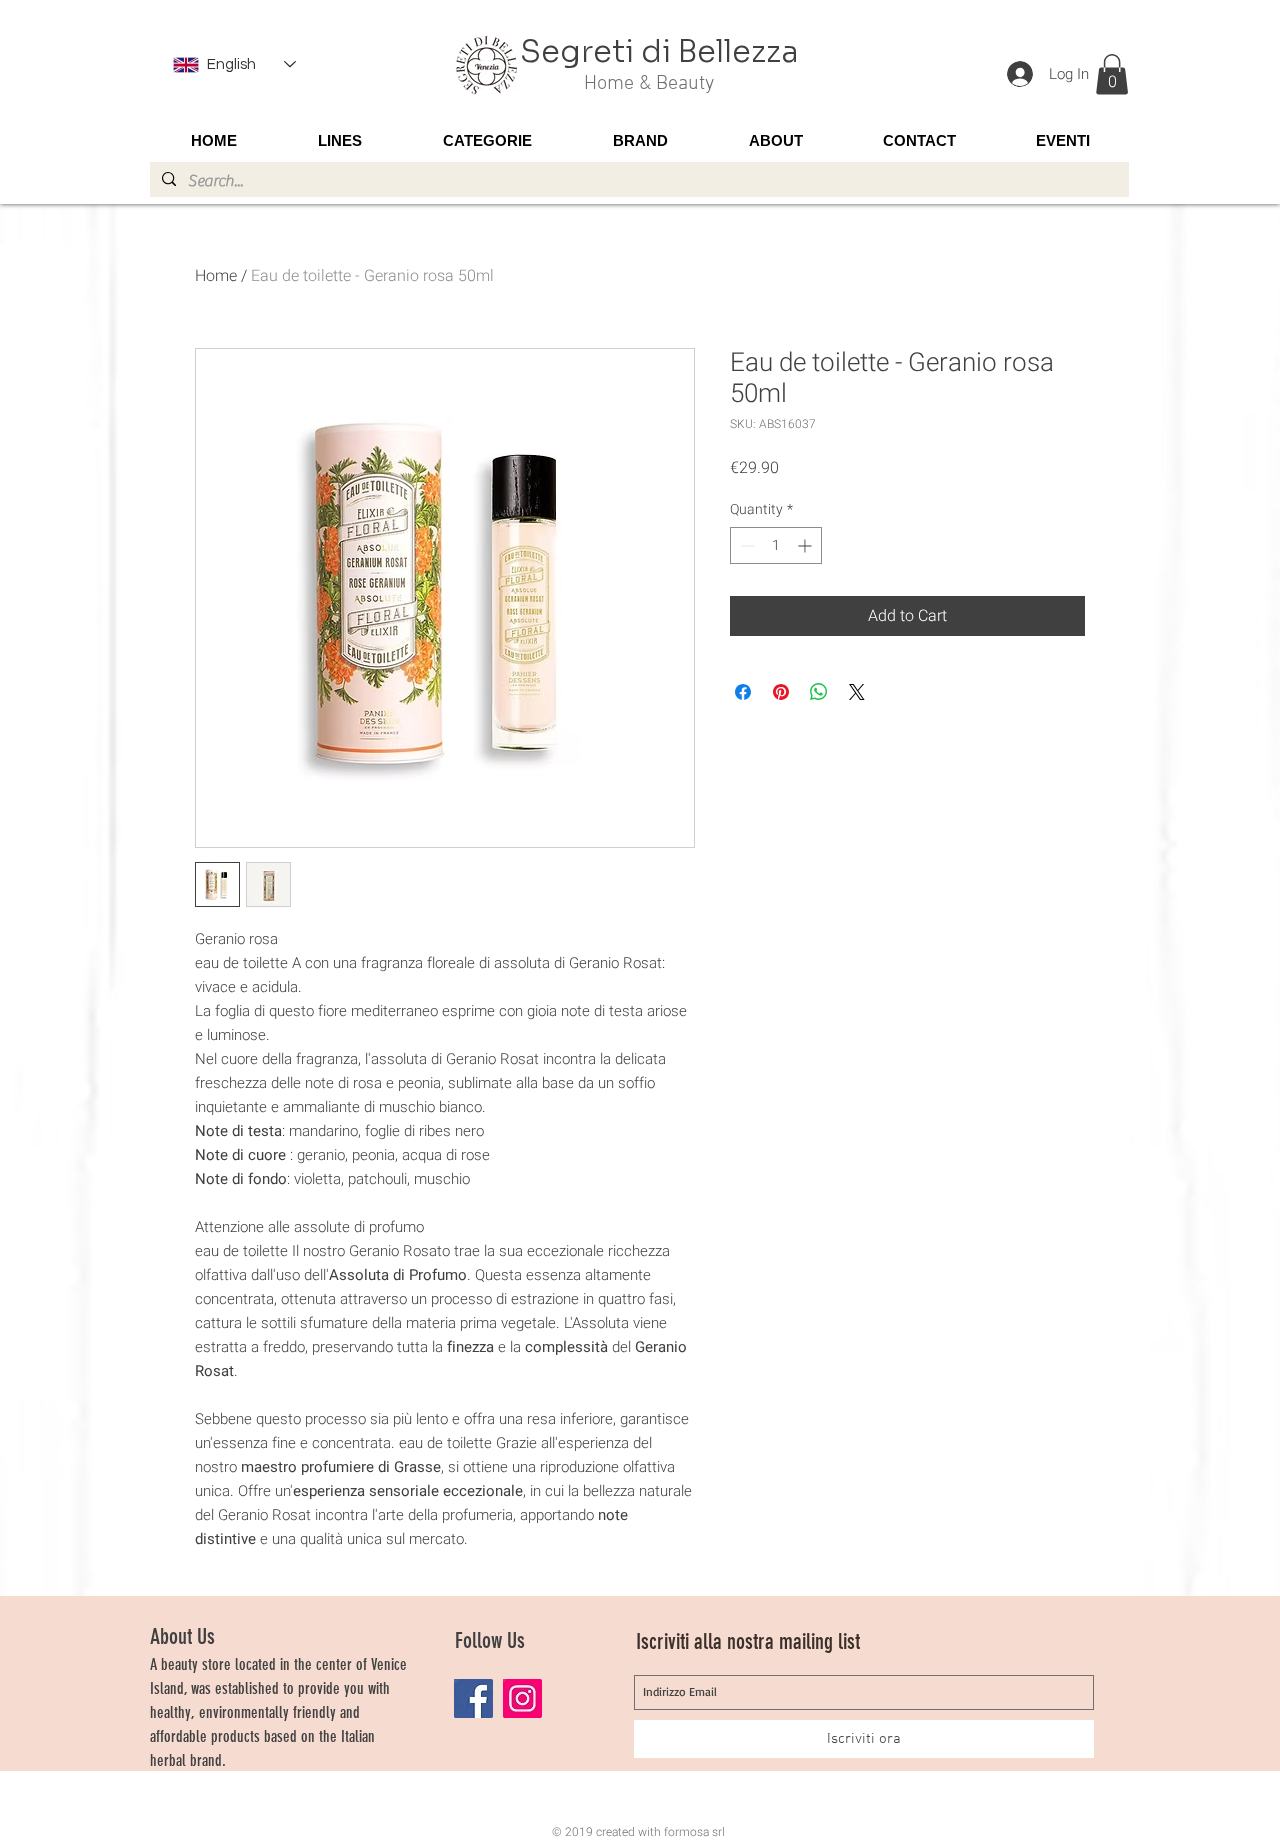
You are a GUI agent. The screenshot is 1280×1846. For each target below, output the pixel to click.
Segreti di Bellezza (659, 52)
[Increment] (806, 545)
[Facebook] (473, 1698)
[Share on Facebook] (743, 692)
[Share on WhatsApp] (819, 692)
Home (216, 276)
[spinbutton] (776, 545)
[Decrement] (745, 545)
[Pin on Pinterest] (781, 692)
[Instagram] (522, 1698)
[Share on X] (857, 692)
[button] (1112, 74)
